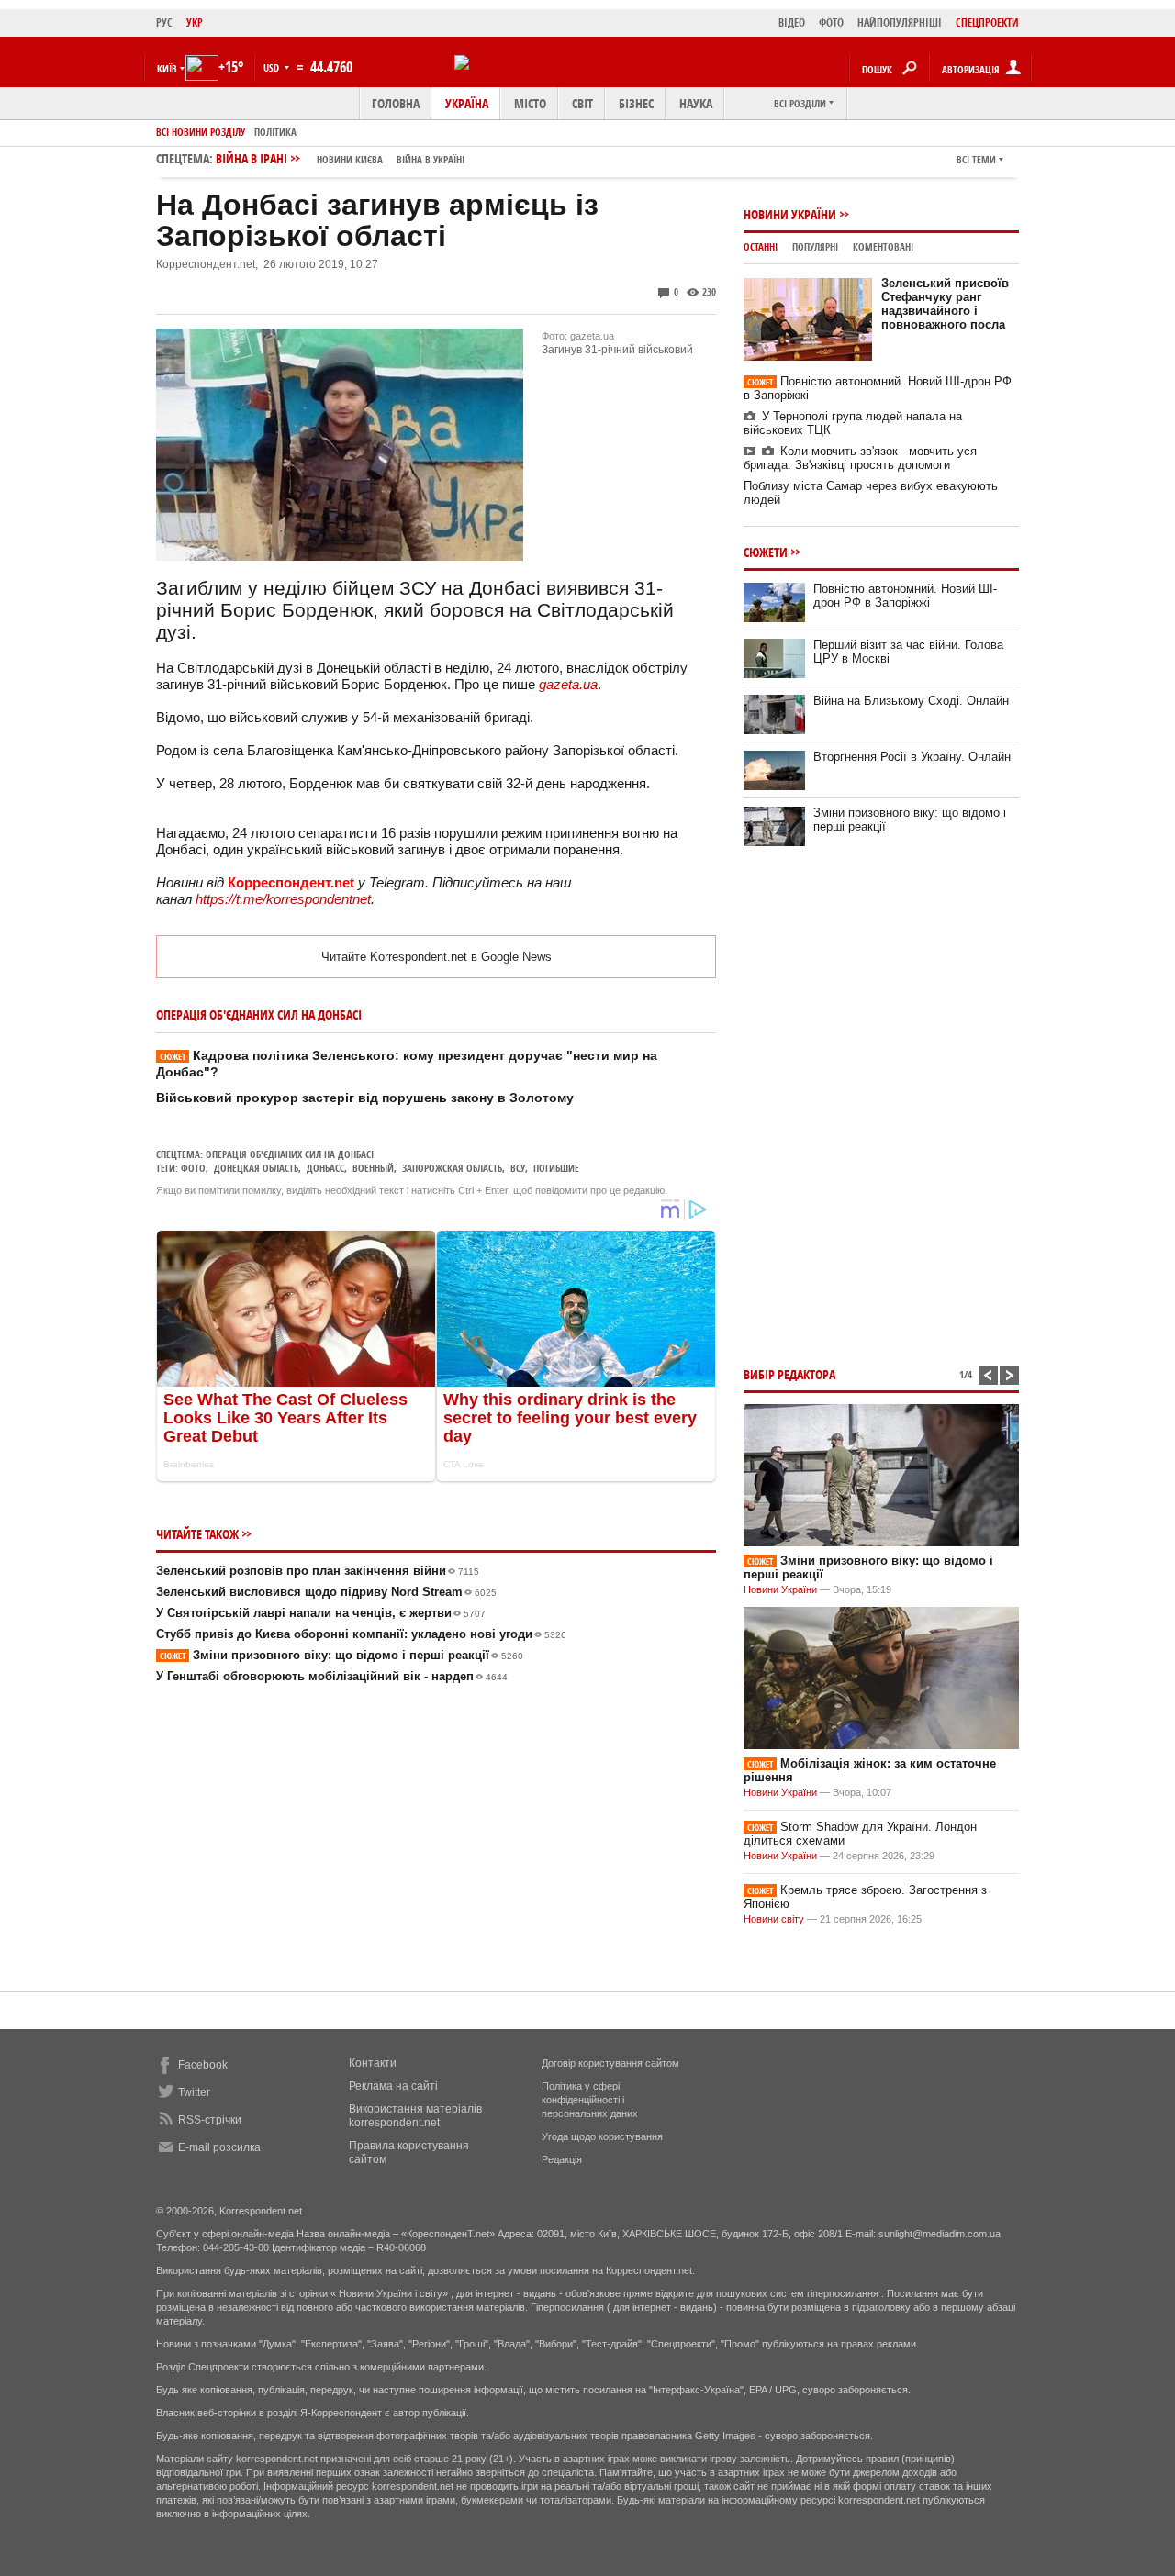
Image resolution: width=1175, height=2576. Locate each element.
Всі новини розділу (201, 132)
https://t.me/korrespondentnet (283, 899)
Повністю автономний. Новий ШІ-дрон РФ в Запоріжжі (905, 596)
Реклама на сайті (393, 2086)
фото (193, 1168)
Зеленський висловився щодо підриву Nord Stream (326, 1592)
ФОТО (831, 22)
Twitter (194, 2092)
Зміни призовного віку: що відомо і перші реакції (341, 1655)
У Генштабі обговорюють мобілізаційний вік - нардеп (332, 1676)
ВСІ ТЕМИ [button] (976, 159)
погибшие (556, 1168)
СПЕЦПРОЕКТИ (987, 22)
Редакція (562, 2159)
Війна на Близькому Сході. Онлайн (911, 701)
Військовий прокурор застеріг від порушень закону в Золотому (365, 1098)
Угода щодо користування (602, 2136)
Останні (761, 246)
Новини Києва (350, 159)
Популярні (815, 246)
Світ (582, 103)
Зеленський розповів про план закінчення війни (318, 1571)
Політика (275, 132)
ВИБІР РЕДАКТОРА (789, 1374)
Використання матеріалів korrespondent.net (415, 2116)
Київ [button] (167, 68)
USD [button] (273, 67)
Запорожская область (452, 1168)
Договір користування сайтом (610, 2063)
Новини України (790, 214)
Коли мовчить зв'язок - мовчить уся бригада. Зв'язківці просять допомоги (860, 458)
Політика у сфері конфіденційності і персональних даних (590, 2100)
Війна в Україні (431, 159)
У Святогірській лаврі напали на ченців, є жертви (321, 1613)
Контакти (373, 2063)
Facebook (203, 2065)
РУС (164, 22)
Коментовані (883, 246)
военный (373, 1168)
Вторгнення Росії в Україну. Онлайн (912, 757)
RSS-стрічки (210, 2120)
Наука (696, 103)
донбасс (325, 1168)
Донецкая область (256, 1168)
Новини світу (774, 1919)
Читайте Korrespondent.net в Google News (436, 957)
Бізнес (636, 103)
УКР (195, 22)
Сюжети (766, 552)
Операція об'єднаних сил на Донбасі (290, 1154)
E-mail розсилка (219, 2147)
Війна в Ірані (340, 158)
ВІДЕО (792, 22)
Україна (467, 103)
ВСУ (518, 1168)
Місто (530, 103)
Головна (396, 103)
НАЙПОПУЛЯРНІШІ (900, 22)
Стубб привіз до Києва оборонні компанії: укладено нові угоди (361, 1634)
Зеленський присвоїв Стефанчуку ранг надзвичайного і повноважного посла (945, 304)
